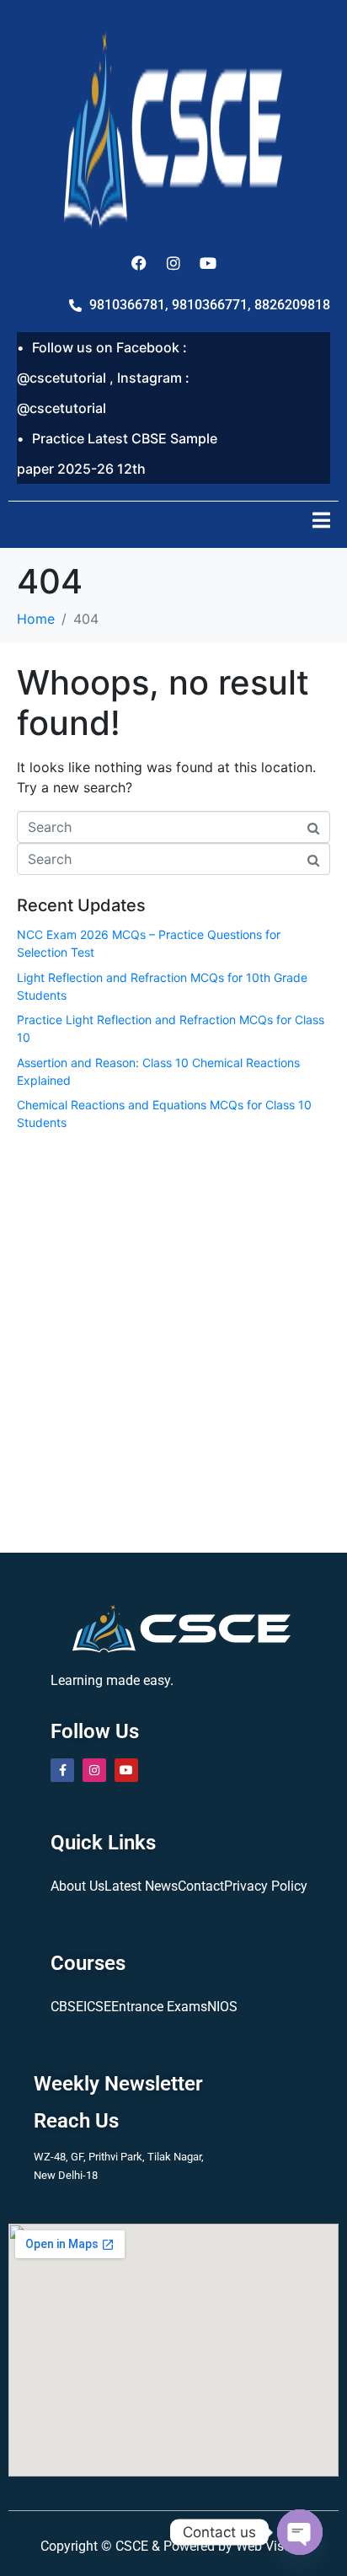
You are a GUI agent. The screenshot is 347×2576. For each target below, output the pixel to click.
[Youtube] (208, 263)
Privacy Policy (266, 1886)
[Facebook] (139, 263)
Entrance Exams (159, 2007)
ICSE (97, 2007)
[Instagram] (173, 263)
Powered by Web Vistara (235, 2546)
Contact (201, 1886)
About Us (77, 1886)
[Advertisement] (173, 1339)
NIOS (222, 2007)
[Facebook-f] (62, 1770)
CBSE (67, 2007)
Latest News (141, 1886)
